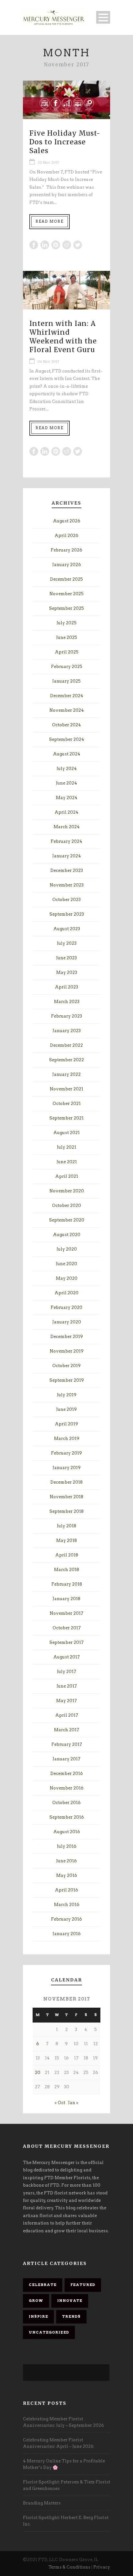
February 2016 (66, 1919)
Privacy (102, 2567)
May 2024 (67, 798)
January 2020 (67, 1322)
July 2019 (67, 1395)
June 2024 (66, 783)
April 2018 (67, 1555)
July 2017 (66, 1672)
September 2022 (66, 1060)
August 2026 (67, 521)
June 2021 (67, 1162)
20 (38, 2073)
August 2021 (66, 1133)
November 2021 (66, 1089)
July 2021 (66, 1147)
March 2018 (66, 1570)
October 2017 (67, 1628)
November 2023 (67, 885)
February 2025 (67, 667)
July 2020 (67, 1249)
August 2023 (67, 929)
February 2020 (66, 1307)
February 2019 (66, 1453)
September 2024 (67, 739)
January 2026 (67, 565)
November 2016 (67, 1788)
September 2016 (67, 1817)
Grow (36, 2301)
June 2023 (66, 958)
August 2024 (67, 754)
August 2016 (67, 1832)
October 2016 (66, 1803)
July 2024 (67, 769)
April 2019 (66, 1424)
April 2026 (66, 535)
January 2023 (67, 1031)
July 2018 (66, 1526)
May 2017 (66, 1701)
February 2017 (67, 1744)
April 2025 (67, 652)
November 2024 (67, 710)
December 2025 (66, 579)
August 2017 (66, 1657)
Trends (71, 2316)
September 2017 (66, 1642)
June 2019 (66, 1409)
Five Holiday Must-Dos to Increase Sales (65, 142)
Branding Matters (42, 2503)
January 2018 (66, 1599)
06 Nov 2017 (48, 362)
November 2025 (66, 594)
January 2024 (67, 856)
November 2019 (67, 1351)
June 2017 (67, 1686)
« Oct (60, 2103)
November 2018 (66, 1497)
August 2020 (67, 1235)
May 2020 (67, 1278)
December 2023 (67, 870)
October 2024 (66, 725)
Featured (83, 2285)
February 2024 (66, 841)
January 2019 (67, 1468)
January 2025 (66, 681)
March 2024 (67, 827)
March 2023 (67, 1002)
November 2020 (67, 1191)
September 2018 (66, 1511)
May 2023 (67, 972)
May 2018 (66, 1540)
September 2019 (67, 1380)
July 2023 (67, 943)
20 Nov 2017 (48, 162)
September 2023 (67, 914)
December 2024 (67, 696)
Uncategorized (49, 2332)
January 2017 (66, 1759)
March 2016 (67, 1905)
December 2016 (67, 1773)
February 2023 (66, 1016)
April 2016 (66, 1890)
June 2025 (67, 637)
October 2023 (66, 900)
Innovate (70, 2301)
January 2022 (66, 1074)
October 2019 (66, 1366)
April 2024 (66, 812)
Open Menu (103, 17)
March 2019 (67, 1439)
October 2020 (66, 1205)
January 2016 (67, 1934)
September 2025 (66, 608)
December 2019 (67, 1337)
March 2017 (66, 1730)
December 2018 (66, 1482)
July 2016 (67, 1846)
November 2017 (66, 1613)
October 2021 (67, 1104)
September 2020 (67, 1220)
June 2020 (66, 1264)
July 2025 (66, 623)
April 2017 (67, 1715)
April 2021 (67, 1176)
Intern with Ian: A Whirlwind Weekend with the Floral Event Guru (63, 337)
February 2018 (67, 1584)
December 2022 (66, 1045)
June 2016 (66, 1861)
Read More (50, 221)
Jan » (73, 2103)
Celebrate (43, 2285)
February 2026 (66, 550)
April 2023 (66, 987)
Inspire (38, 2316)
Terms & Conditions (69, 2567)
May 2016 (67, 1875)
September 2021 (66, 1118)
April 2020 (66, 1293)
